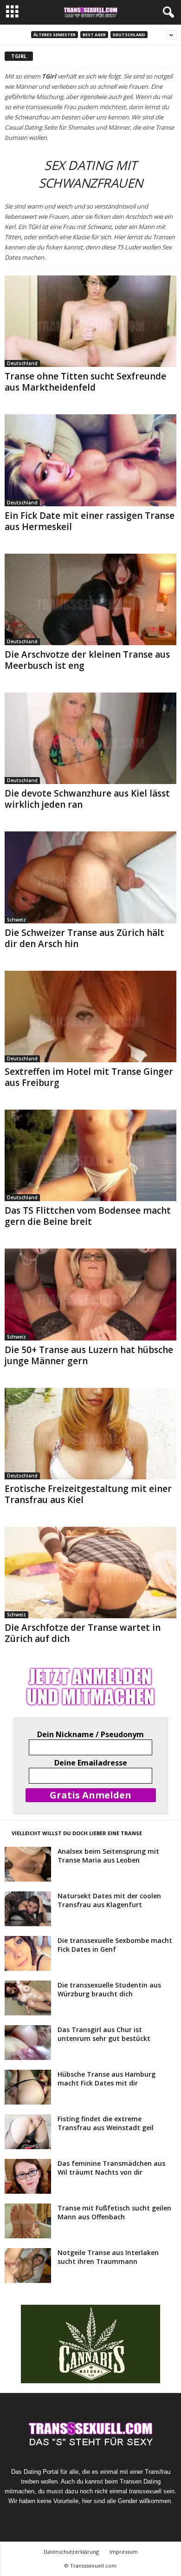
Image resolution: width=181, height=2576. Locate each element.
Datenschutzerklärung (71, 2552)
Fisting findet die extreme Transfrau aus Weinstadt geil (106, 2123)
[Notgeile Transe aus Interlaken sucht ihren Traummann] (28, 2265)
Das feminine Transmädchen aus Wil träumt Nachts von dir (111, 2168)
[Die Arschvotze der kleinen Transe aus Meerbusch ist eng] (90, 599)
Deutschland (129, 35)
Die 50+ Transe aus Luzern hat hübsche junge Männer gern (89, 1355)
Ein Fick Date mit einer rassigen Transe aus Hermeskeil (90, 521)
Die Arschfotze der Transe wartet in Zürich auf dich (83, 1633)
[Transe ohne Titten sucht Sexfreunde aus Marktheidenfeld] (90, 321)
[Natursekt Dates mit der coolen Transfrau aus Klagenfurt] (28, 1909)
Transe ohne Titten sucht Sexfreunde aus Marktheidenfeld (85, 382)
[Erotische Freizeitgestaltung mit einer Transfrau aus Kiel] (90, 1434)
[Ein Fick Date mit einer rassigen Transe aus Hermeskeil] (90, 460)
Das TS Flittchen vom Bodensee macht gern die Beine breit (88, 1216)
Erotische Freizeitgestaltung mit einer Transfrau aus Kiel (88, 1494)
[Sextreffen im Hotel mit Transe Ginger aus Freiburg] (90, 1017)
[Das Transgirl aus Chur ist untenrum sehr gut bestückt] (28, 2043)
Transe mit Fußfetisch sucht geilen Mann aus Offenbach (114, 2212)
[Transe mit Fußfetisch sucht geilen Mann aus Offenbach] (28, 2221)
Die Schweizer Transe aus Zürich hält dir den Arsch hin (84, 938)
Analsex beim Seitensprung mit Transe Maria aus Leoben (108, 1856)
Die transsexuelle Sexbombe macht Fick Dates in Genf (115, 1945)
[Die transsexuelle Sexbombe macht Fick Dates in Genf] (28, 1953)
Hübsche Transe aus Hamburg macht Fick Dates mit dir (107, 2079)
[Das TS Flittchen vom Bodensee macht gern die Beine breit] (90, 1155)
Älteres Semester (55, 35)
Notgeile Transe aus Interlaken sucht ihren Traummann (108, 2257)
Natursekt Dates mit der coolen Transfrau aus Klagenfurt (109, 1900)
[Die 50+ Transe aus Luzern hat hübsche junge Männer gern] (90, 1294)
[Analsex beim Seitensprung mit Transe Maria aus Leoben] (28, 1864)
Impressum (124, 2552)
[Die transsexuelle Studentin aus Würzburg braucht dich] (28, 1998)
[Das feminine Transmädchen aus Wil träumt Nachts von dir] (28, 2176)
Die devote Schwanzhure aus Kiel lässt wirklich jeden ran (87, 799)
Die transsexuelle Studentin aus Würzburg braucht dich (109, 1989)
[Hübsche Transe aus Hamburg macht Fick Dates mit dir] (28, 2087)
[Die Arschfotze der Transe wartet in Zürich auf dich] (90, 1572)
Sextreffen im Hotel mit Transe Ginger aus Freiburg (89, 1077)
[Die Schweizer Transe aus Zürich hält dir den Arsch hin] (90, 877)
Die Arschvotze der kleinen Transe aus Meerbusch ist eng (87, 660)
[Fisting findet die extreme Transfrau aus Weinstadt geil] (28, 2132)
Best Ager (94, 35)
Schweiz (16, 920)
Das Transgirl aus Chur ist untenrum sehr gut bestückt (104, 2034)
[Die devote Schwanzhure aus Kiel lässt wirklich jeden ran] (90, 738)
